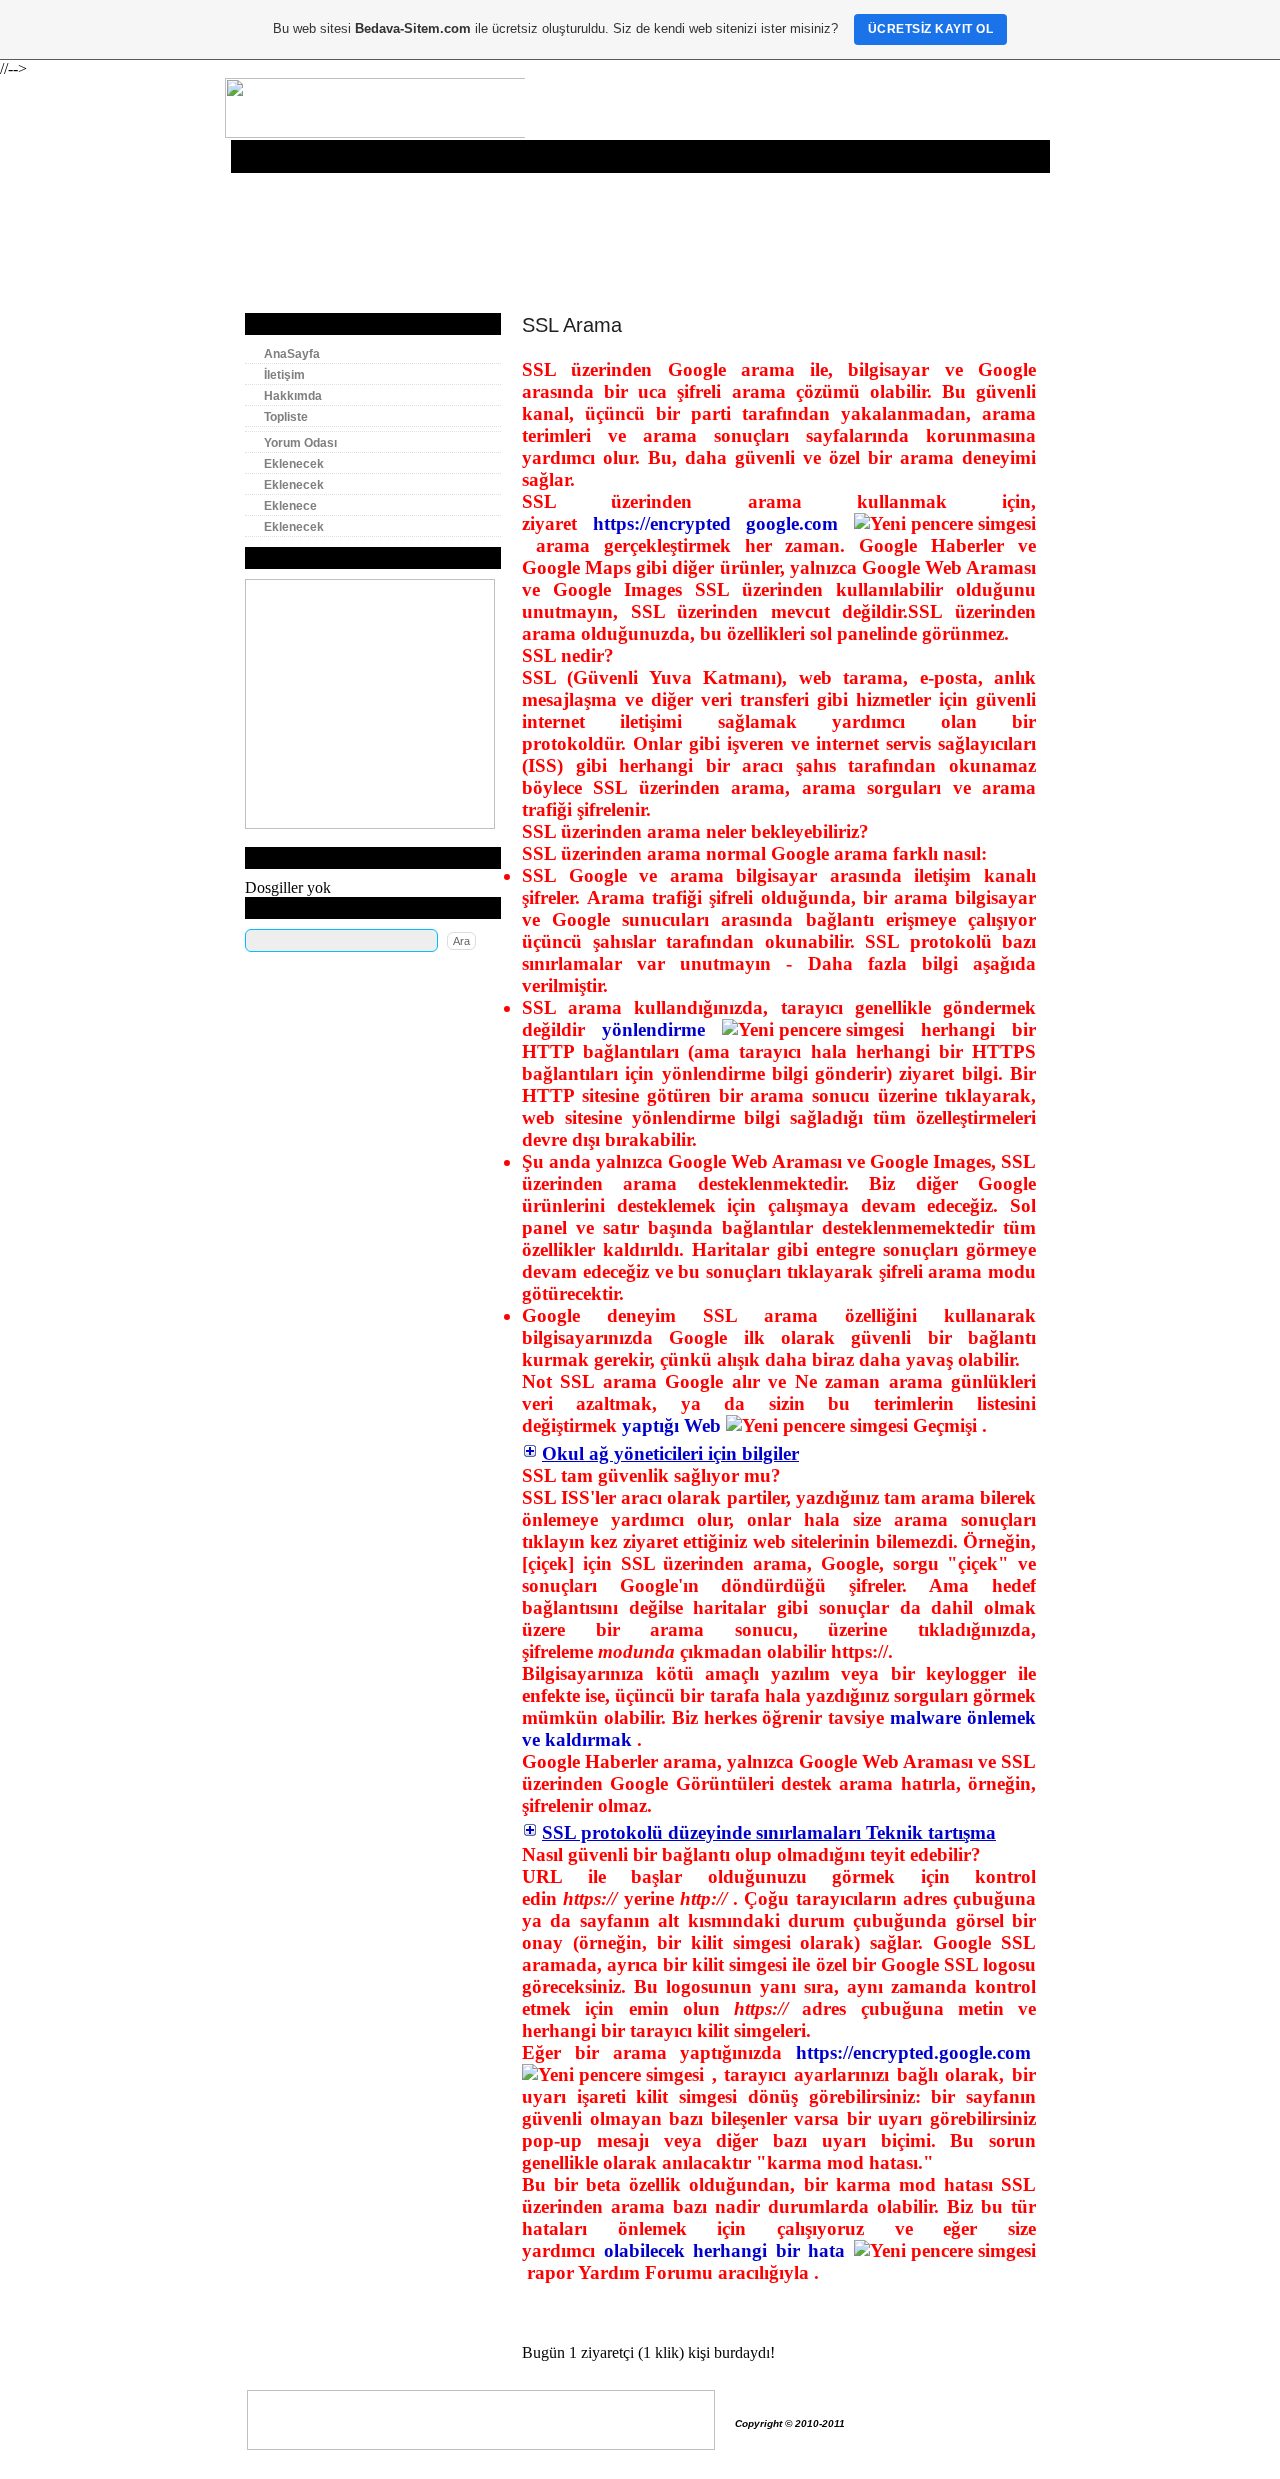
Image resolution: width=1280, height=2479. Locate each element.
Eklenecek (644, 156)
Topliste (467, 156)
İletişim (333, 156)
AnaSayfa (267, 156)
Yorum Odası (560, 156)
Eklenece (795, 156)
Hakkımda (399, 156)
